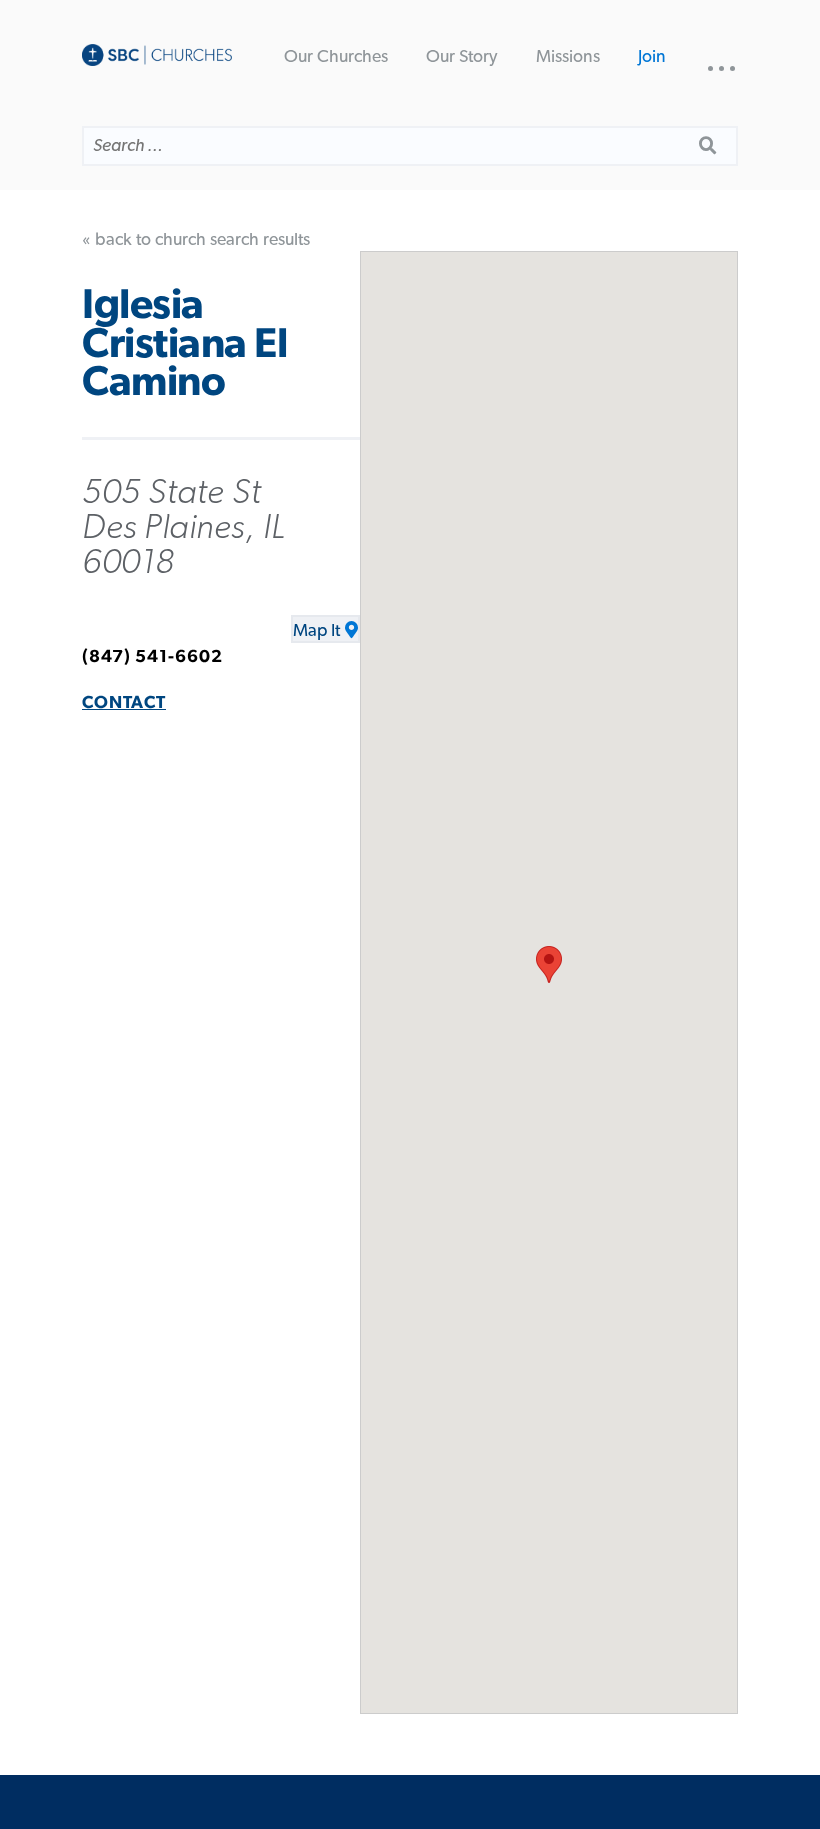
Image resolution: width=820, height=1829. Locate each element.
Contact (124, 703)
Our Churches (336, 57)
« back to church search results (196, 240)
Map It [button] (316, 631)
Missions (568, 57)
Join (652, 57)
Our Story (461, 57)
